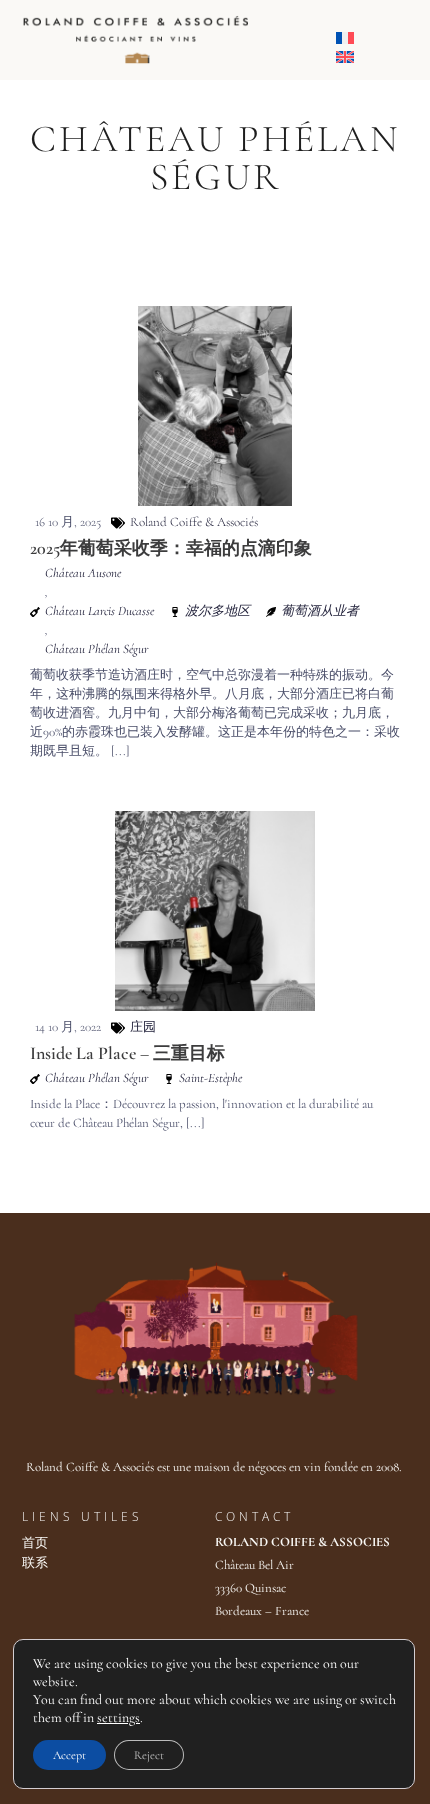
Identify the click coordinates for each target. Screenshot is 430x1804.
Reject (149, 1755)
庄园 (143, 1027)
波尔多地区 (217, 611)
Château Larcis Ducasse (99, 611)
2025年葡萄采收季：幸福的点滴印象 (171, 548)
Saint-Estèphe (210, 1078)
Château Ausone (83, 573)
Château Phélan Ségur (96, 649)
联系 (35, 1563)
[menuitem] (345, 40)
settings (118, 1717)
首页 (35, 1543)
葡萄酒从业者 (320, 611)
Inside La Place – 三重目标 (127, 1053)
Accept (69, 1755)
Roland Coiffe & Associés (194, 522)
